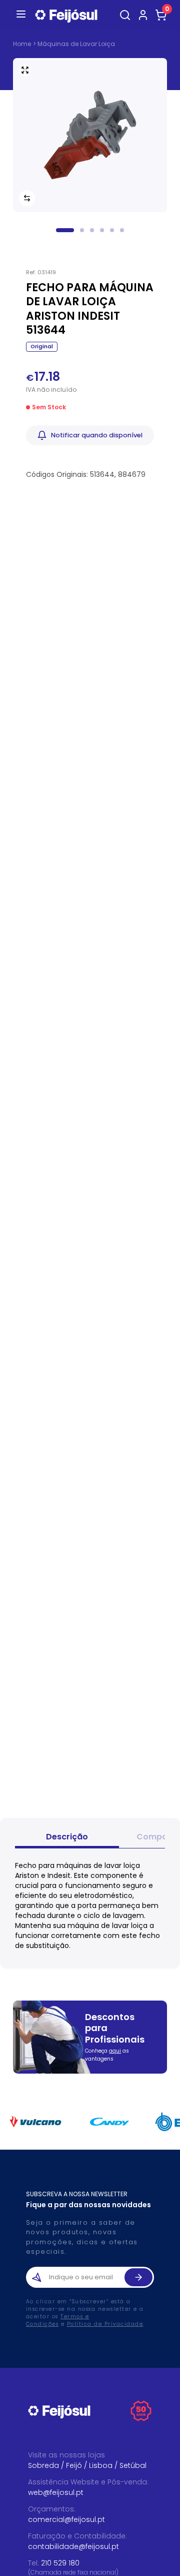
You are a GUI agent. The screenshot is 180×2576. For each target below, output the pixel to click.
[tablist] (90, 1838)
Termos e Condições (58, 2320)
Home (22, 44)
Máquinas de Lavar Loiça (76, 44)
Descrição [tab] (67, 1837)
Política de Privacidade (105, 2324)
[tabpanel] (90, 1905)
